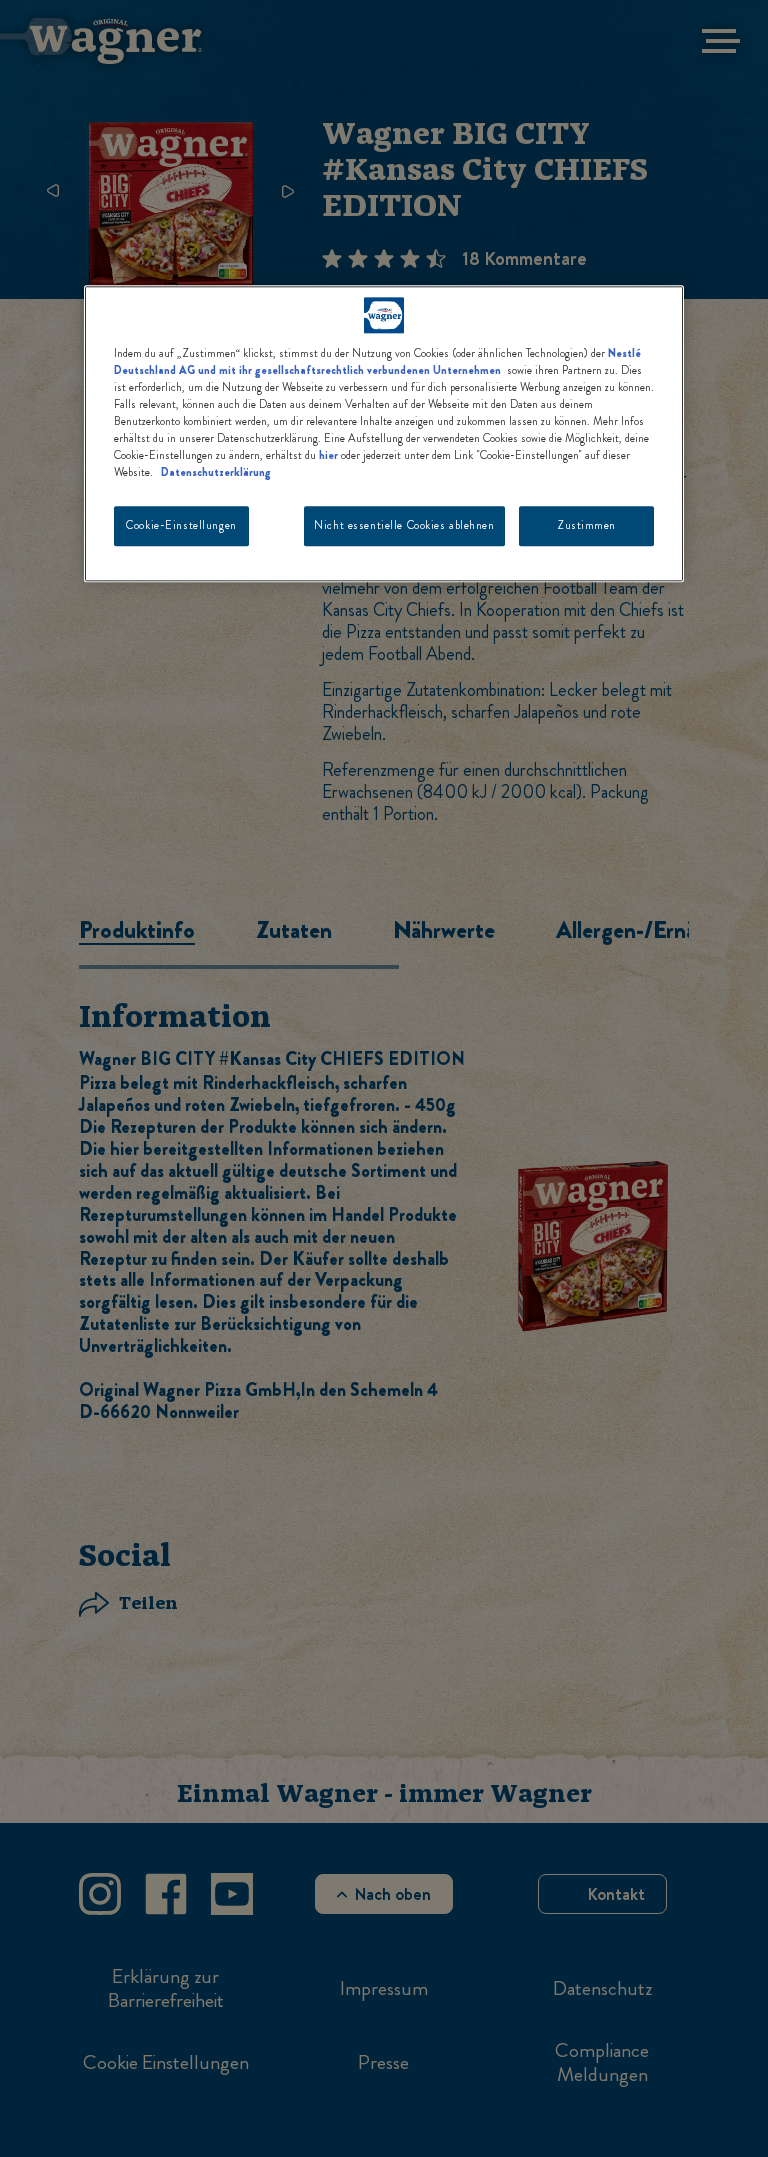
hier (328, 455)
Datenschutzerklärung (216, 472)
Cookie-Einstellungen (181, 525)
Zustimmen (586, 525)
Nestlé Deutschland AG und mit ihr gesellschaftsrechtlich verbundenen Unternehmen (377, 361)
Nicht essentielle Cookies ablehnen (404, 525)
